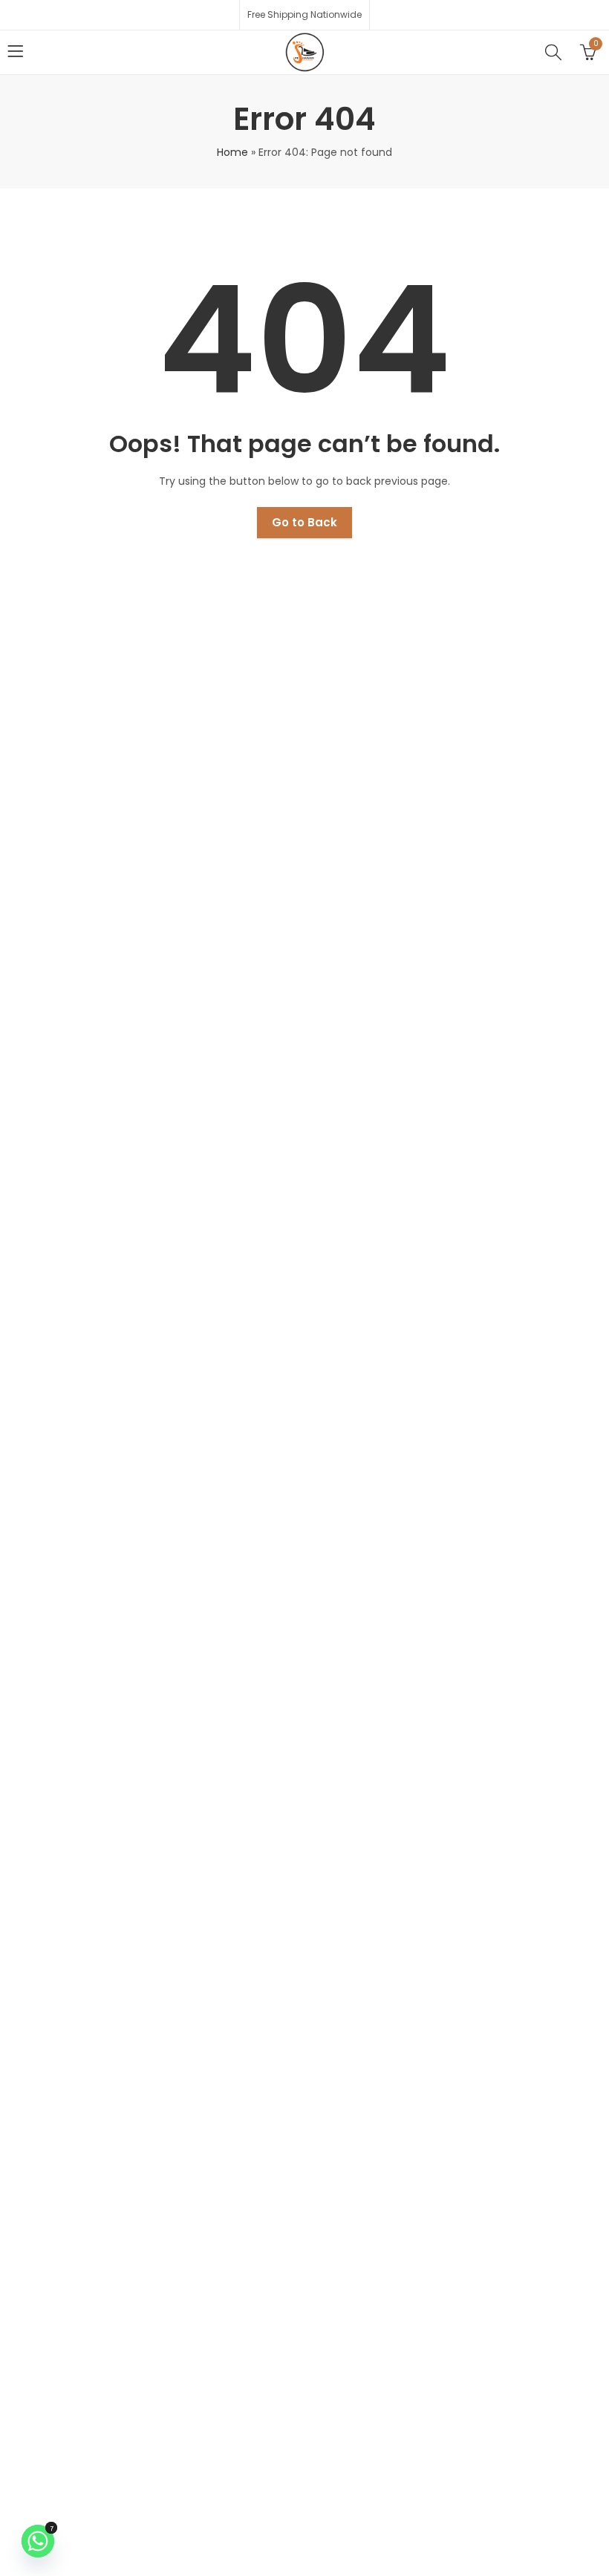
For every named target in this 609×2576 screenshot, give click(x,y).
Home (232, 152)
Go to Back (304, 522)
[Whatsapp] (38, 2541)
